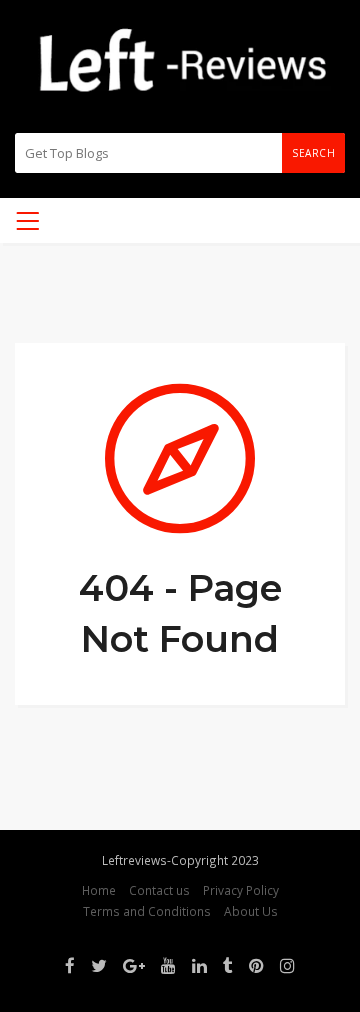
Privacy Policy (241, 890)
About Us (251, 911)
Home (99, 890)
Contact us (159, 890)
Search (313, 153)
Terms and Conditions (147, 911)
